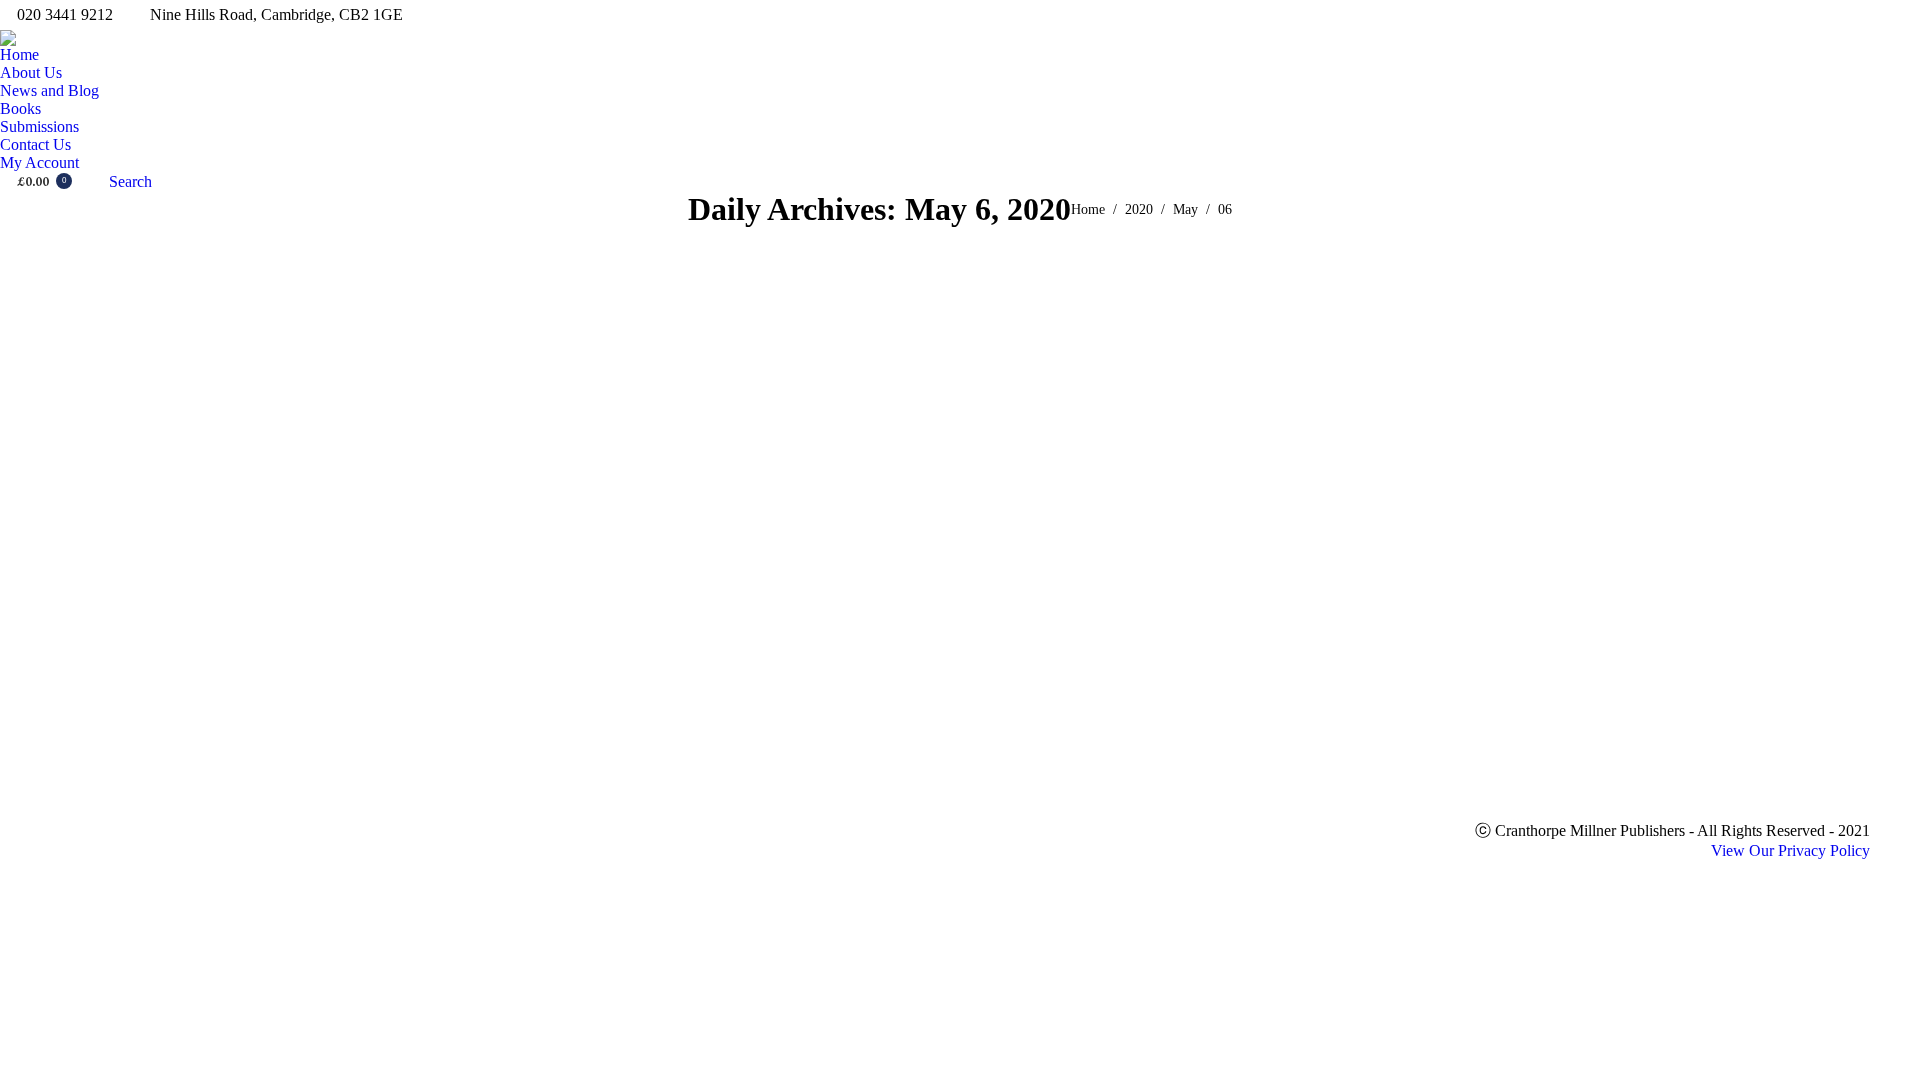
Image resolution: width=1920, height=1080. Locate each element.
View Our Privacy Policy (1790, 850)
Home (1088, 209)
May (1185, 209)
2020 (1139, 209)
